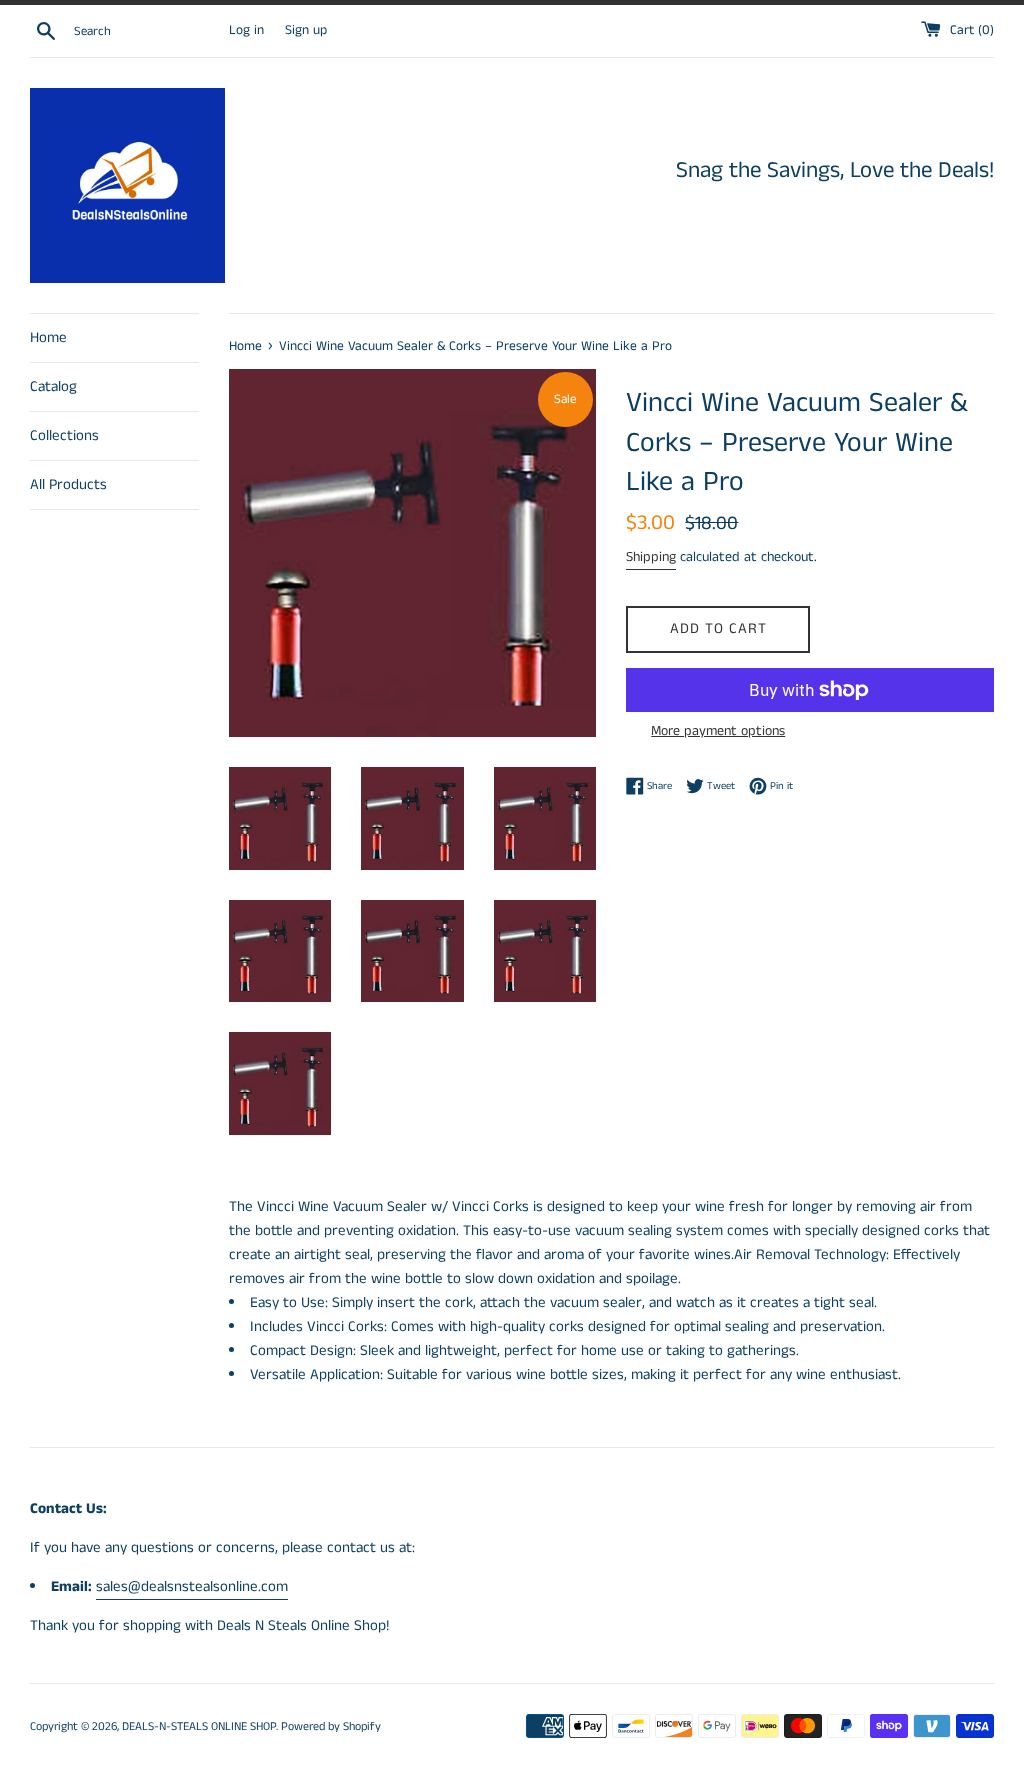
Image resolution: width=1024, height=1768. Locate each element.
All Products (68, 484)
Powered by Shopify (331, 1726)
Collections (64, 435)
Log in (246, 30)
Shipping (651, 557)
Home (48, 337)
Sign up (306, 30)
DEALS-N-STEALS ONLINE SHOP (199, 1726)
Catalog (53, 386)
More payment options (718, 731)
